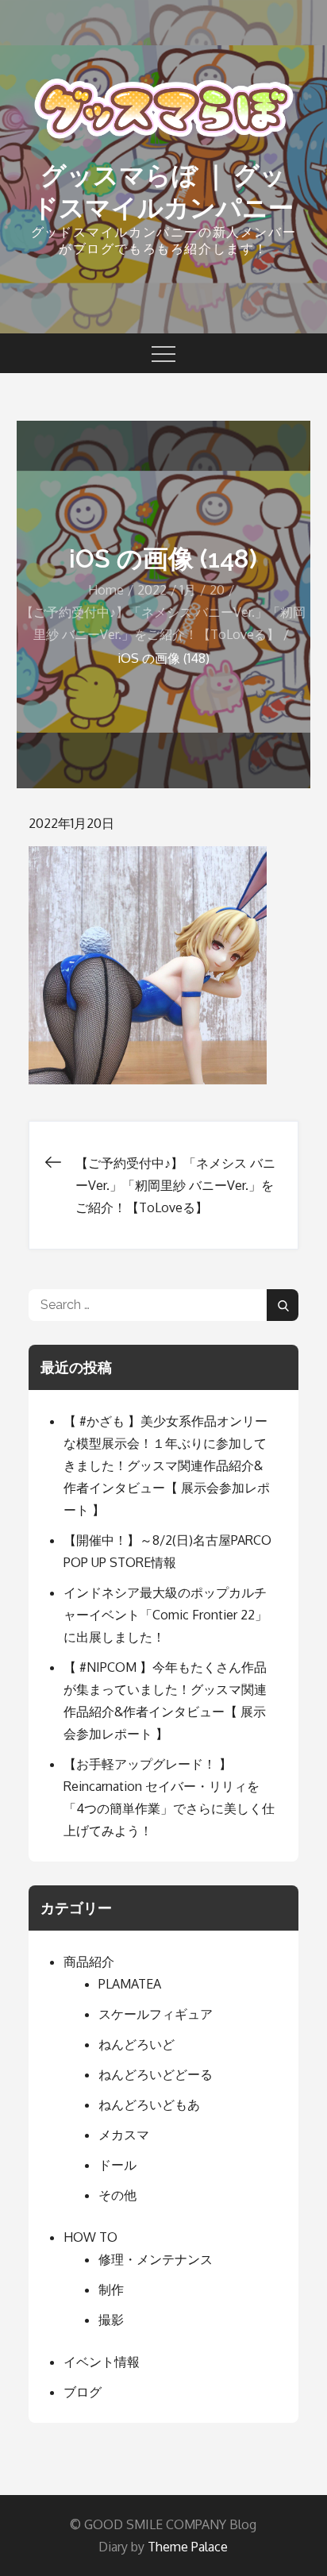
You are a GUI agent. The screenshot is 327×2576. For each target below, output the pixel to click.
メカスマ (124, 2135)
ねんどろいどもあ (149, 2104)
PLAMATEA (130, 1984)
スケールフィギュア (156, 2014)
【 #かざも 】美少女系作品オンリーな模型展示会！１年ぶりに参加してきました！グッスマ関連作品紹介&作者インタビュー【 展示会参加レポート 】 (167, 1465)
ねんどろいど (137, 2044)
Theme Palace (188, 2547)
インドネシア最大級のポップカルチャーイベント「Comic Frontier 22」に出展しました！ (165, 1615)
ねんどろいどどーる (156, 2074)
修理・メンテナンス (156, 2259)
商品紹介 (89, 1962)
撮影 (111, 2320)
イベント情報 (102, 2362)
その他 (117, 2195)
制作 (111, 2289)
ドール (117, 2165)
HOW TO (90, 2237)
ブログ (83, 2392)
